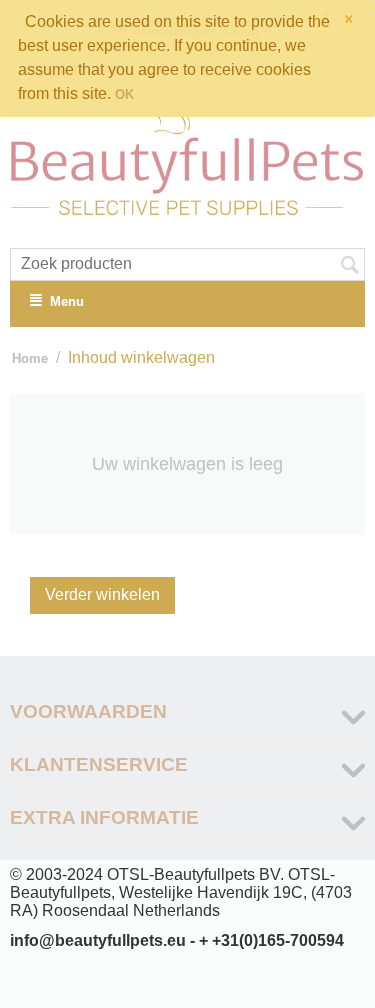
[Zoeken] (350, 266)
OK (124, 94)
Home (30, 358)
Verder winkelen (102, 594)
